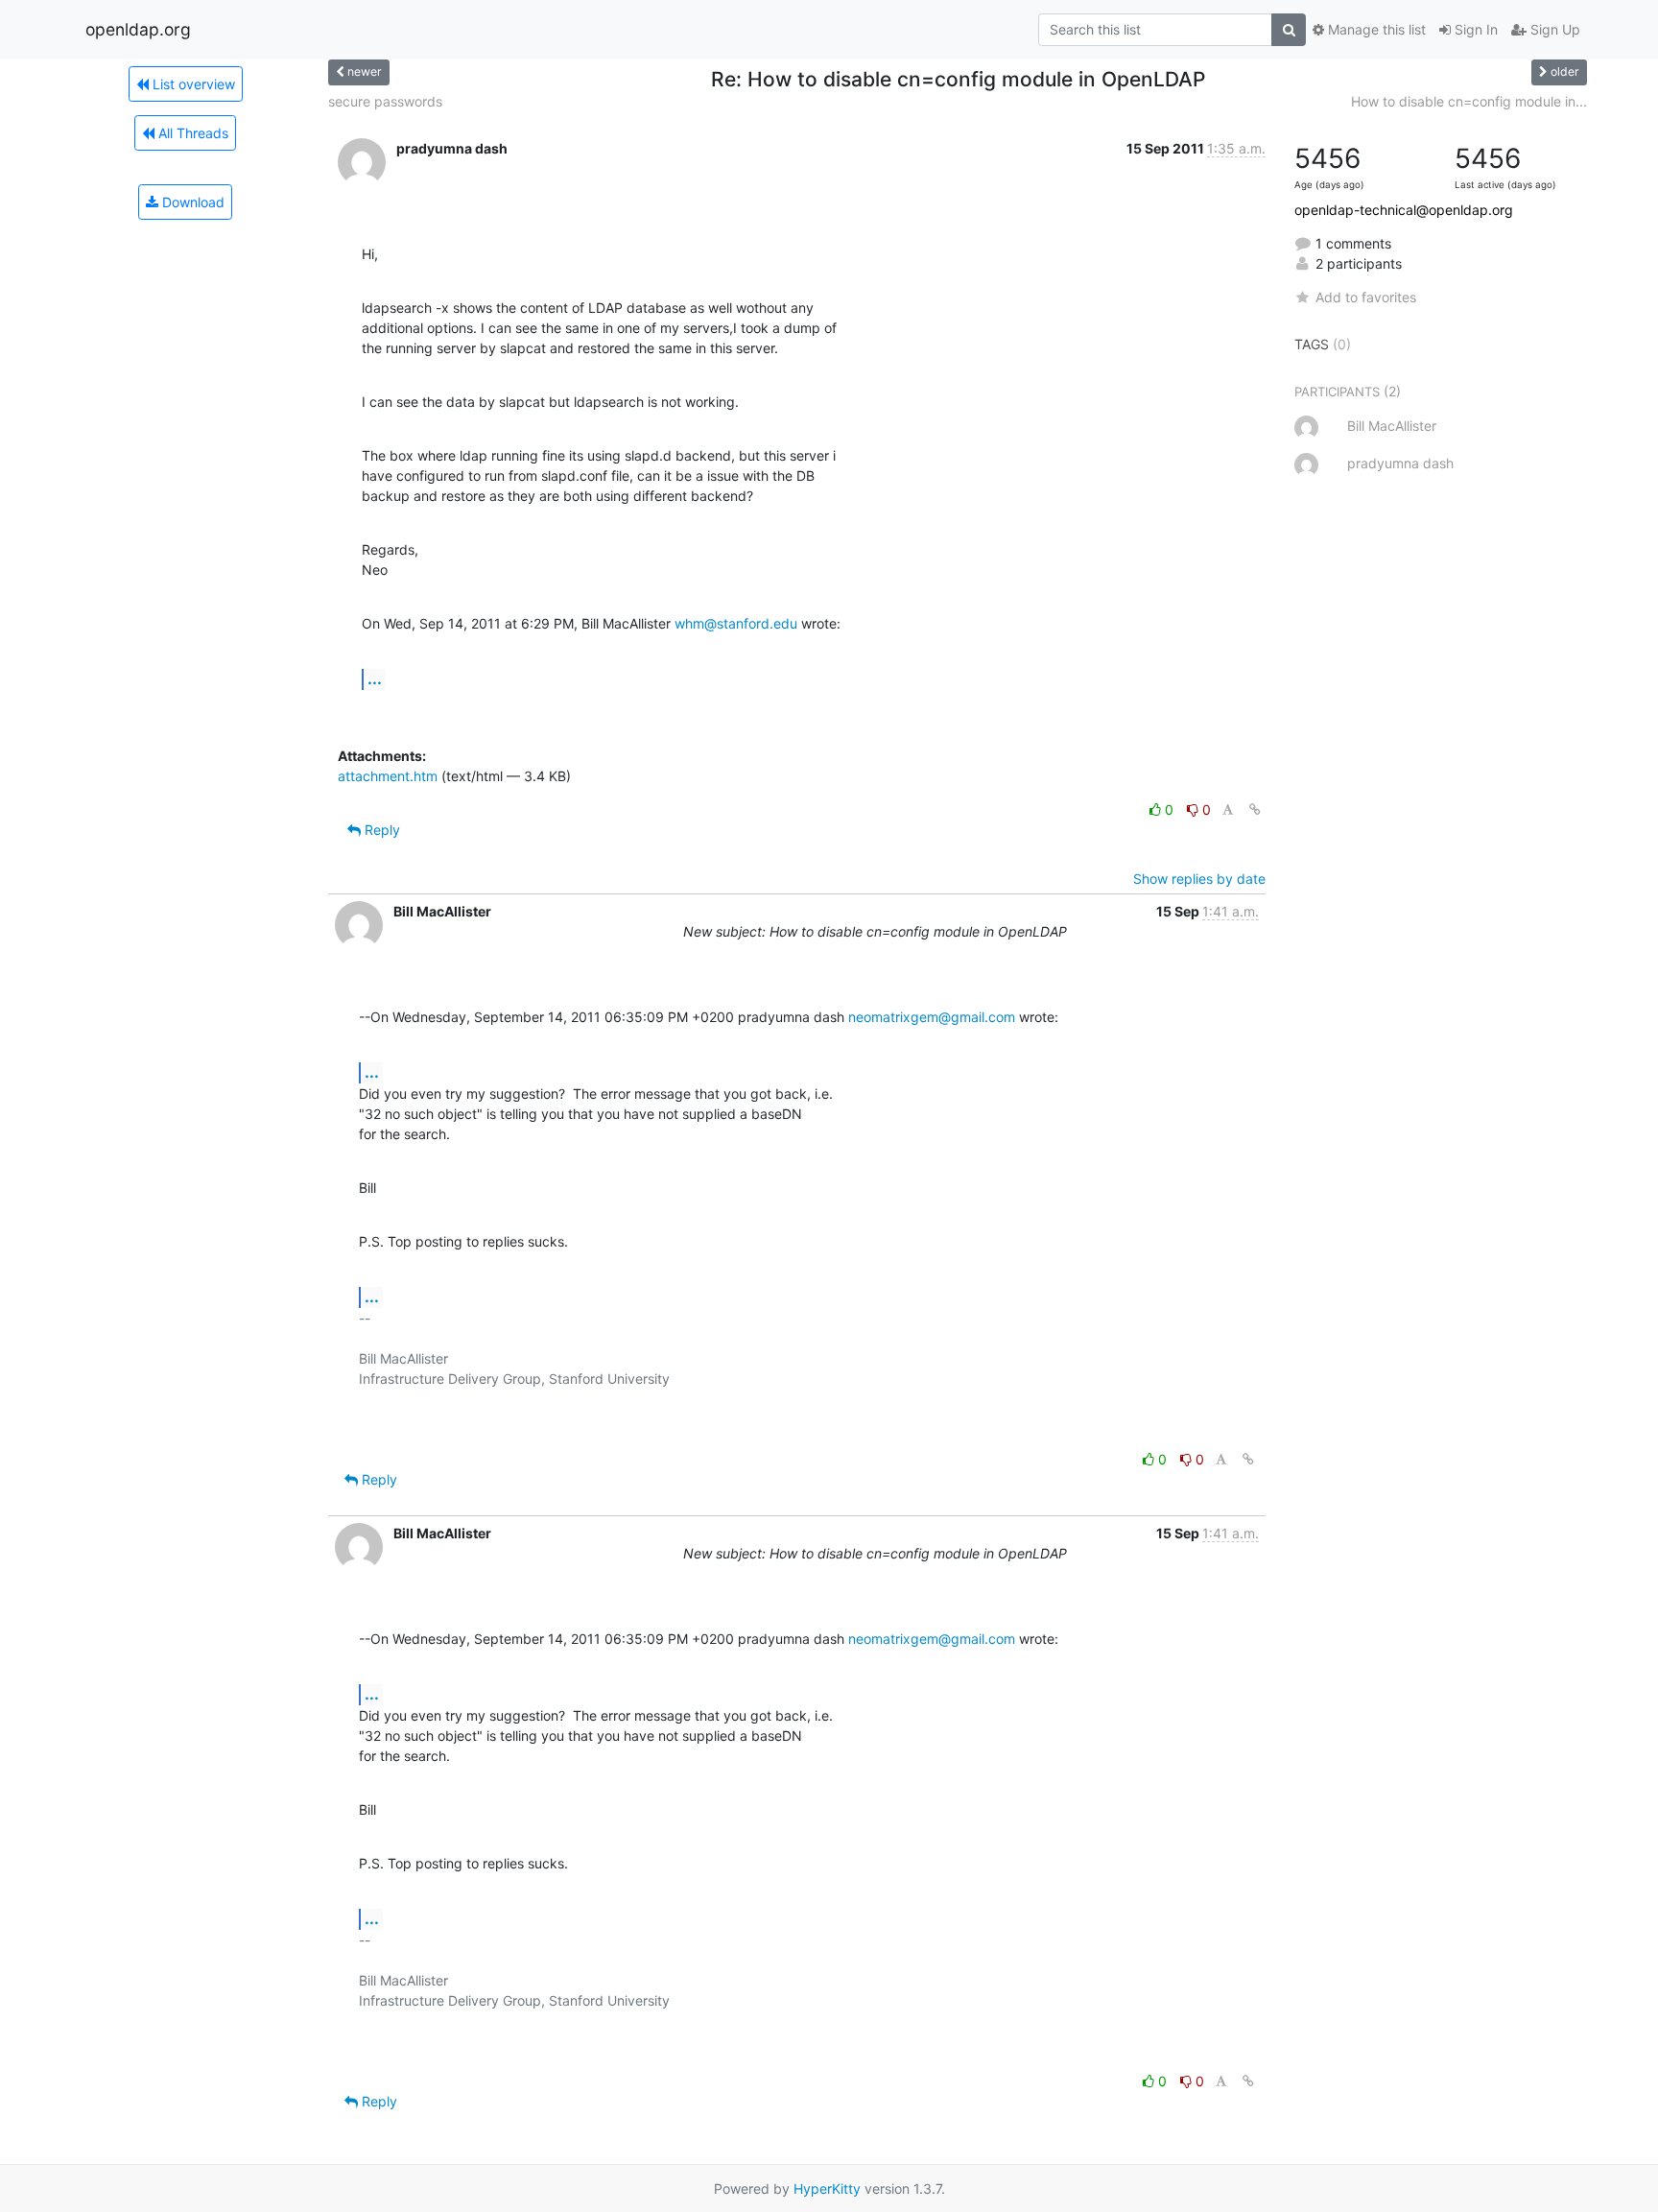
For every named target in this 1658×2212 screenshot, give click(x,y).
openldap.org (138, 29)
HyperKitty (827, 2188)
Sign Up (1553, 29)
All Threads (191, 133)
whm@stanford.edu (736, 623)
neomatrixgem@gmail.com (932, 1017)
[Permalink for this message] (1255, 809)
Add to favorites (1366, 297)
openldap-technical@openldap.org (1404, 210)
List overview (192, 84)
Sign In (1474, 29)
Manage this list (1375, 29)
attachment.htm (388, 776)
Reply (380, 830)
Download (191, 202)
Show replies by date (1199, 879)
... (375, 678)
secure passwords (385, 101)
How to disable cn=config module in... (1469, 101)
